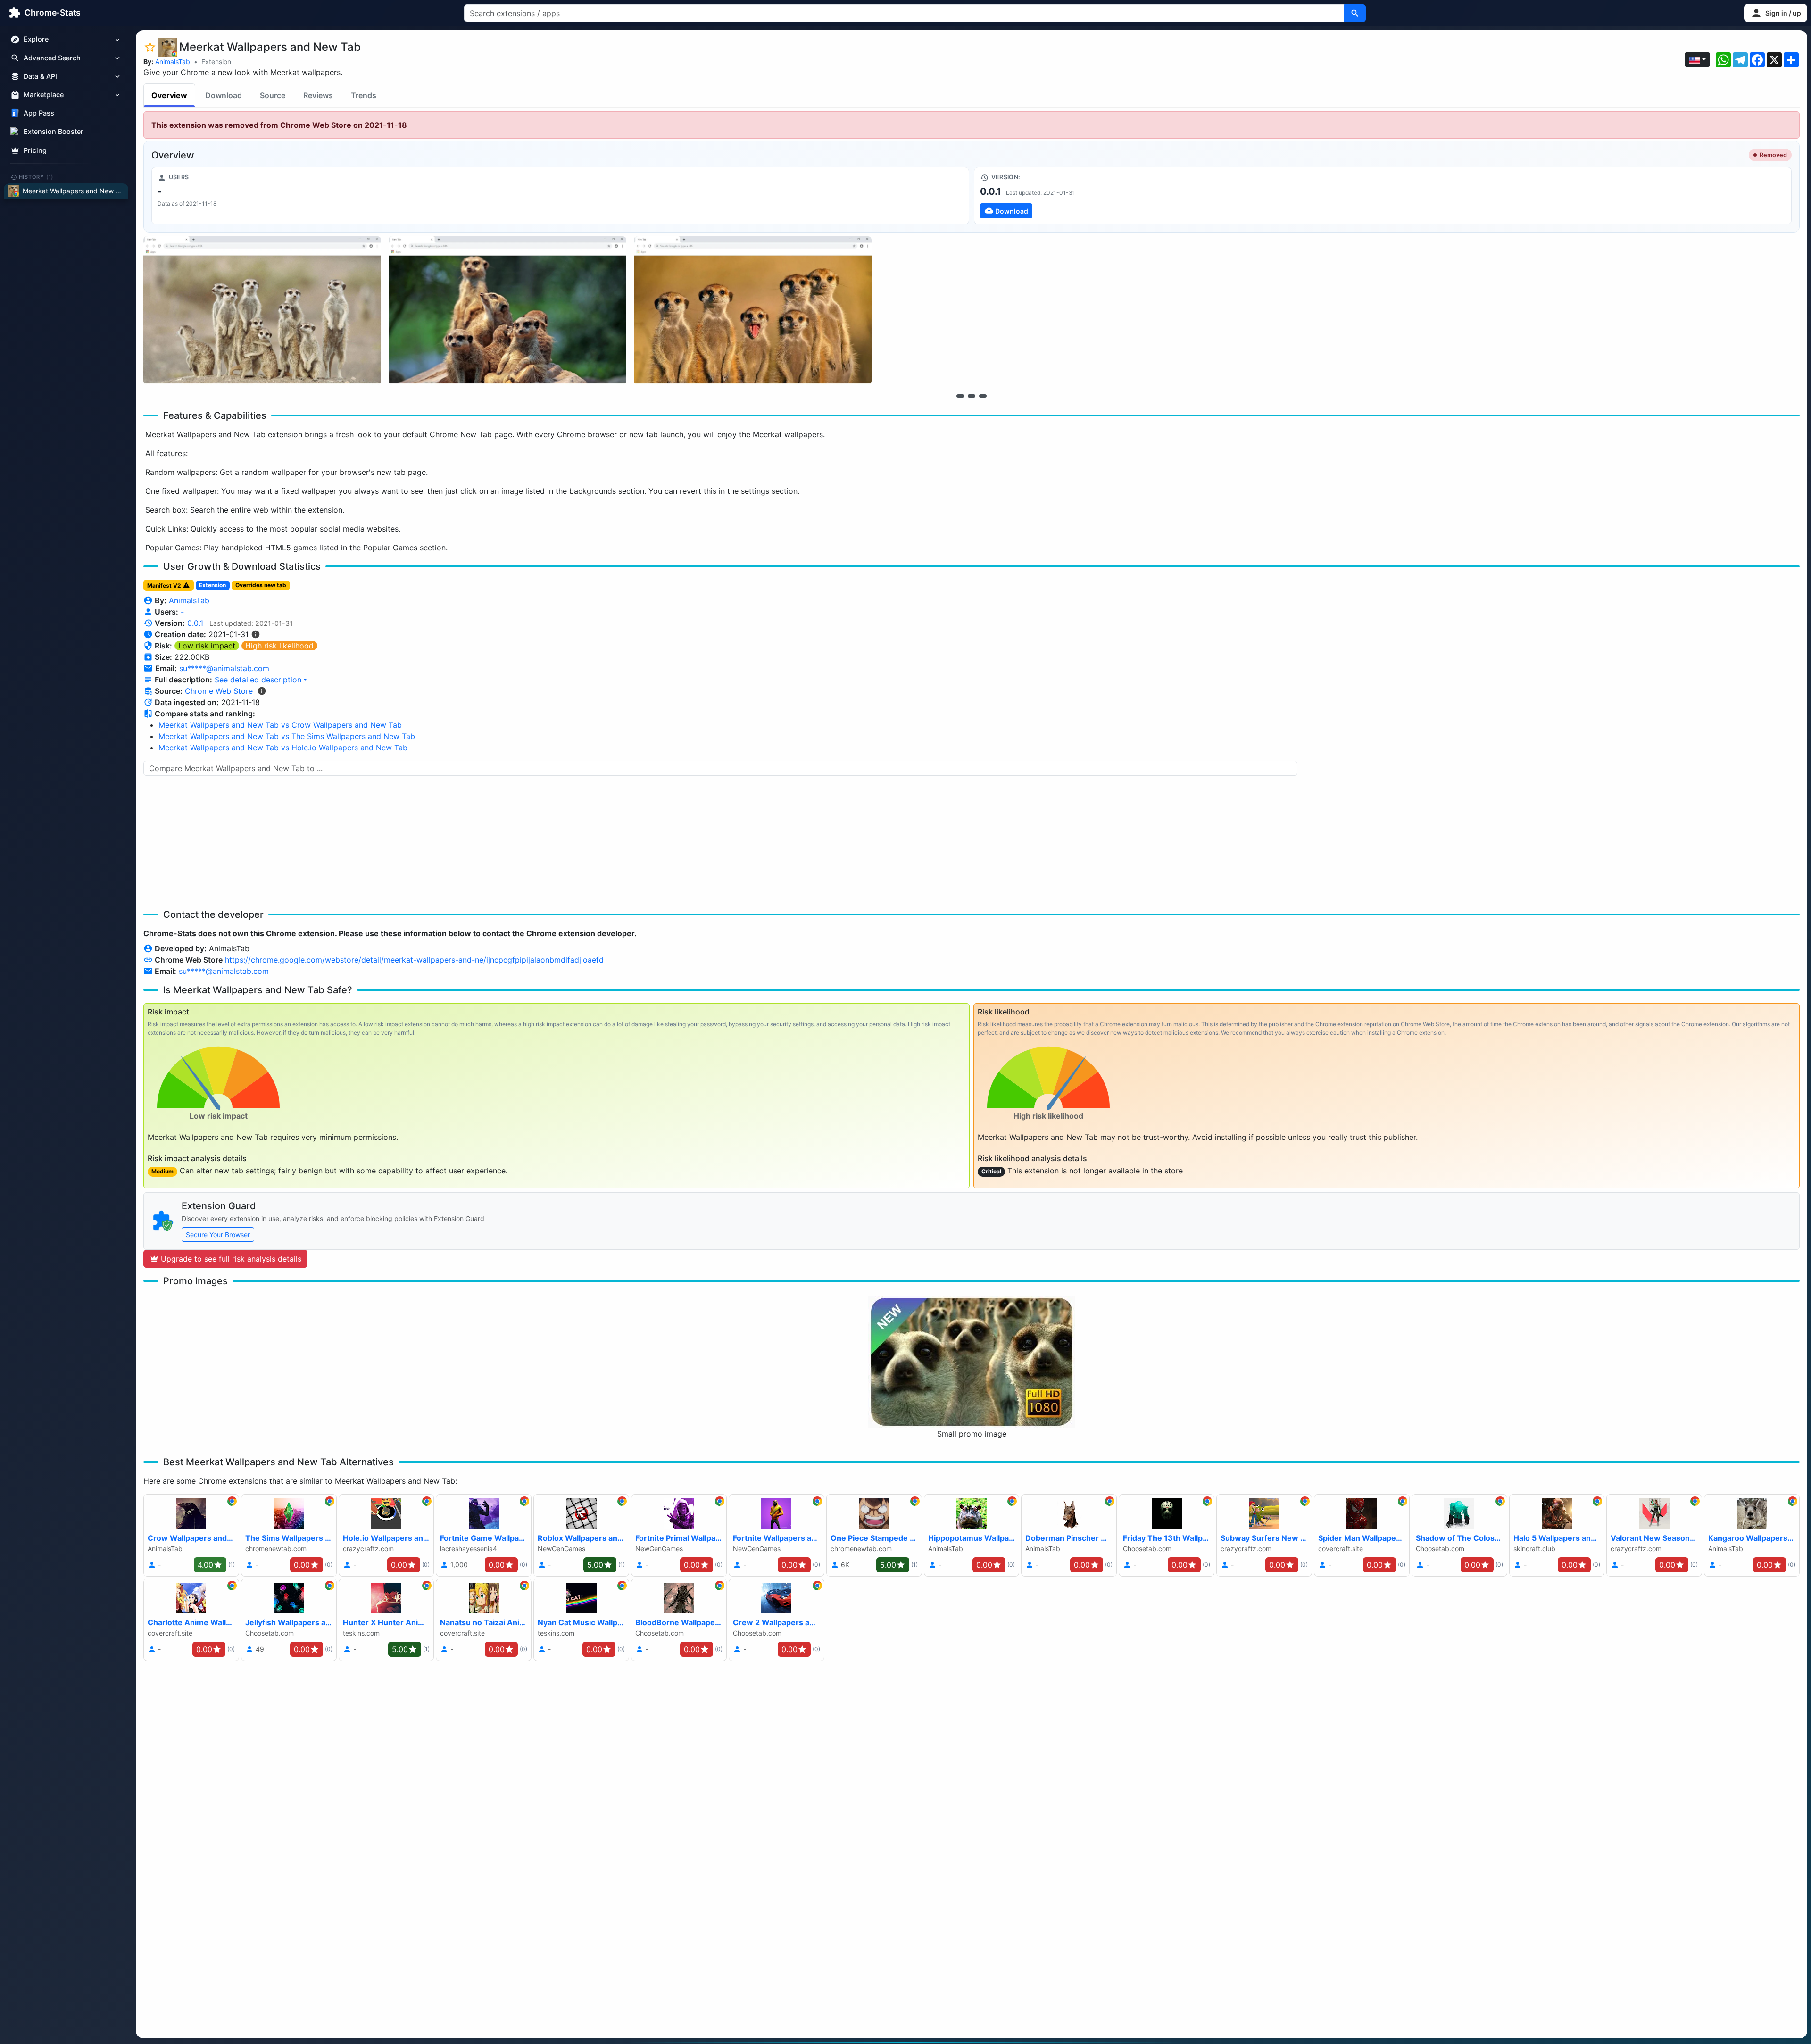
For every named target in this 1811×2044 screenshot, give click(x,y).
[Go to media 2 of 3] (972, 396)
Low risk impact (207, 646)
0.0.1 (195, 623)
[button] (1776, 13)
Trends (364, 95)
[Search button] (1355, 13)
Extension (216, 62)
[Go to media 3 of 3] (983, 396)
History (36, 177)
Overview (169, 95)
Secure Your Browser (218, 1234)
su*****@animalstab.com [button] (224, 668)
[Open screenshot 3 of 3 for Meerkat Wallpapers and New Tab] (753, 311)
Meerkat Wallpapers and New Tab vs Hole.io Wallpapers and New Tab (283, 748)
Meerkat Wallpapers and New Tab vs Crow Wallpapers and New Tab (280, 725)
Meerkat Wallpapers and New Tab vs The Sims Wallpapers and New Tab (287, 736)
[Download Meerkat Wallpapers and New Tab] (1383, 196)
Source (273, 95)
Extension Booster (54, 132)
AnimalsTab (173, 62)
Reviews (318, 95)
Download (224, 95)
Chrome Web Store (219, 691)
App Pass (39, 113)
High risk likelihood (279, 646)
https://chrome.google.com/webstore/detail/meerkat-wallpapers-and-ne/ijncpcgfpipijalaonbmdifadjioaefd (414, 960)
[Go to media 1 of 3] (960, 396)
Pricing (35, 150)
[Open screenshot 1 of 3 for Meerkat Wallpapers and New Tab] (262, 311)
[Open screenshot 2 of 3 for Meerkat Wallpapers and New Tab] (507, 311)
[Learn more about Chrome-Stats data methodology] (262, 691)
